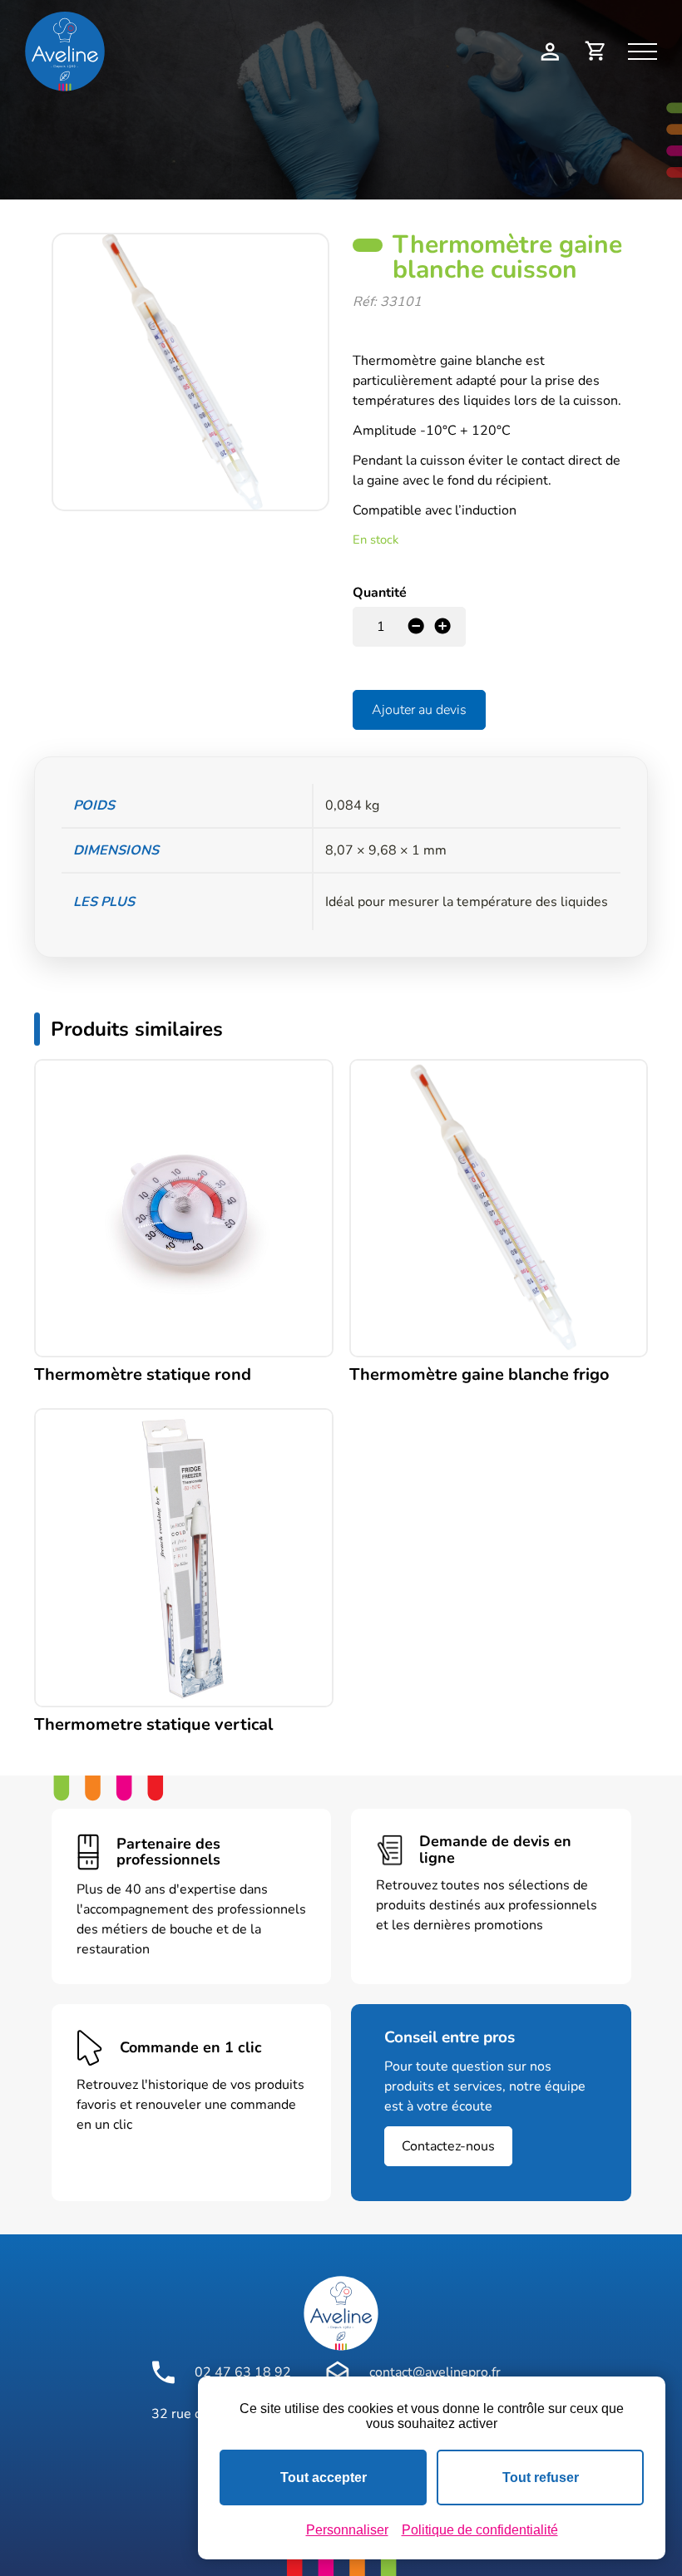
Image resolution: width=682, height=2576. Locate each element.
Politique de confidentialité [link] (480, 2530)
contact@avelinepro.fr (435, 2372)
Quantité (380, 593)
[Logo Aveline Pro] (341, 2313)
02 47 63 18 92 (243, 2372)
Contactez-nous (448, 2146)
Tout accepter (324, 2477)
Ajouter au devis (419, 710)
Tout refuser (541, 2477)
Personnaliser (347, 2530)
